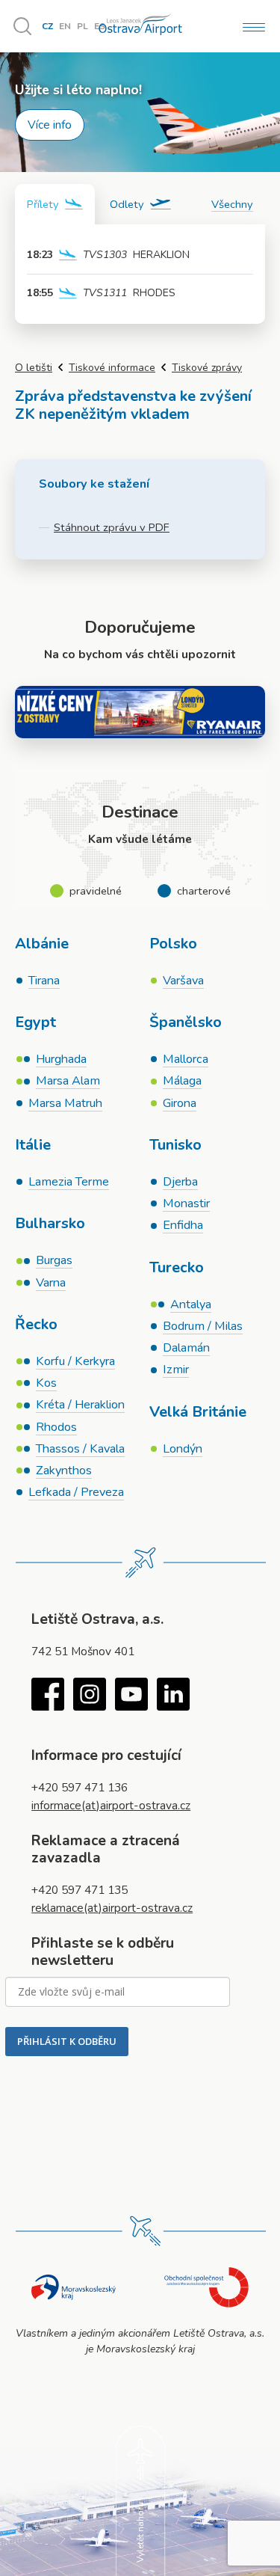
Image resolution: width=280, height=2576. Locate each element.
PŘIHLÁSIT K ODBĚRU (67, 2041)
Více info (50, 125)
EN (65, 26)
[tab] (55, 204)
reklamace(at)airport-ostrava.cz (112, 1908)
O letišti (34, 368)
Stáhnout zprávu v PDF (112, 527)
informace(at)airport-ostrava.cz (111, 1805)
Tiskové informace (112, 368)
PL (83, 26)
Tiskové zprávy (207, 368)
